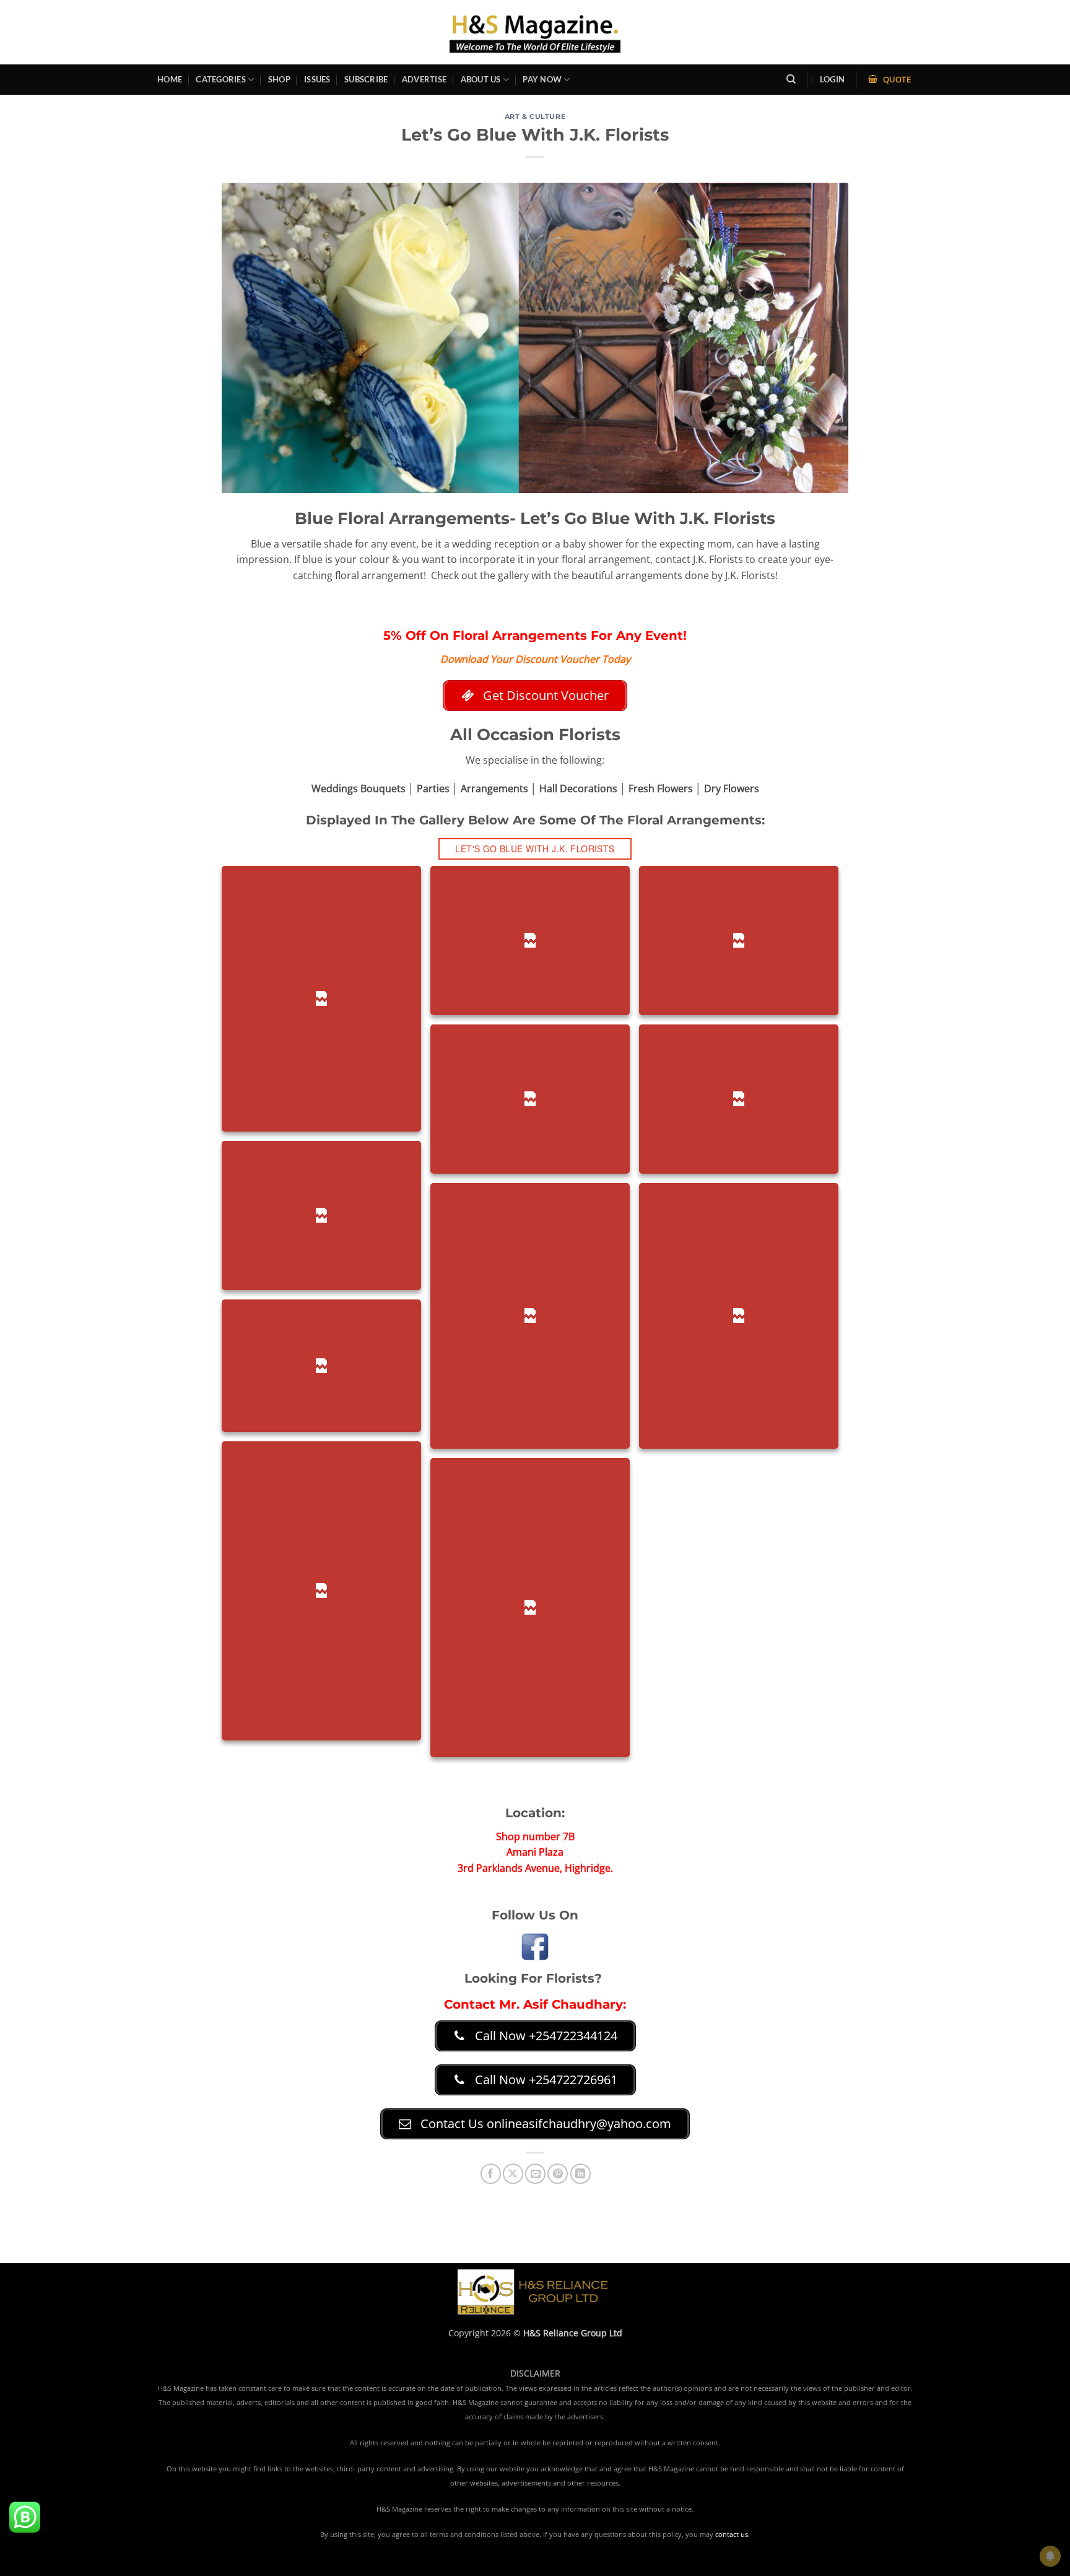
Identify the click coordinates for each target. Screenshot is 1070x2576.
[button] (832, 80)
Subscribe (366, 79)
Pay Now (542, 79)
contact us (732, 2535)
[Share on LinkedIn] (581, 2174)
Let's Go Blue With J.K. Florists (535, 849)
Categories (221, 79)
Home (170, 79)
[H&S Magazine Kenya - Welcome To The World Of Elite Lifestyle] (535, 32)
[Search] (791, 79)
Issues (317, 79)
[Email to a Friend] (535, 2174)
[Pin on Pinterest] (558, 2174)
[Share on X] (513, 2174)
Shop (279, 79)
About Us (481, 79)
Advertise (424, 79)
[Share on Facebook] (491, 2174)
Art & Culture (535, 116)
